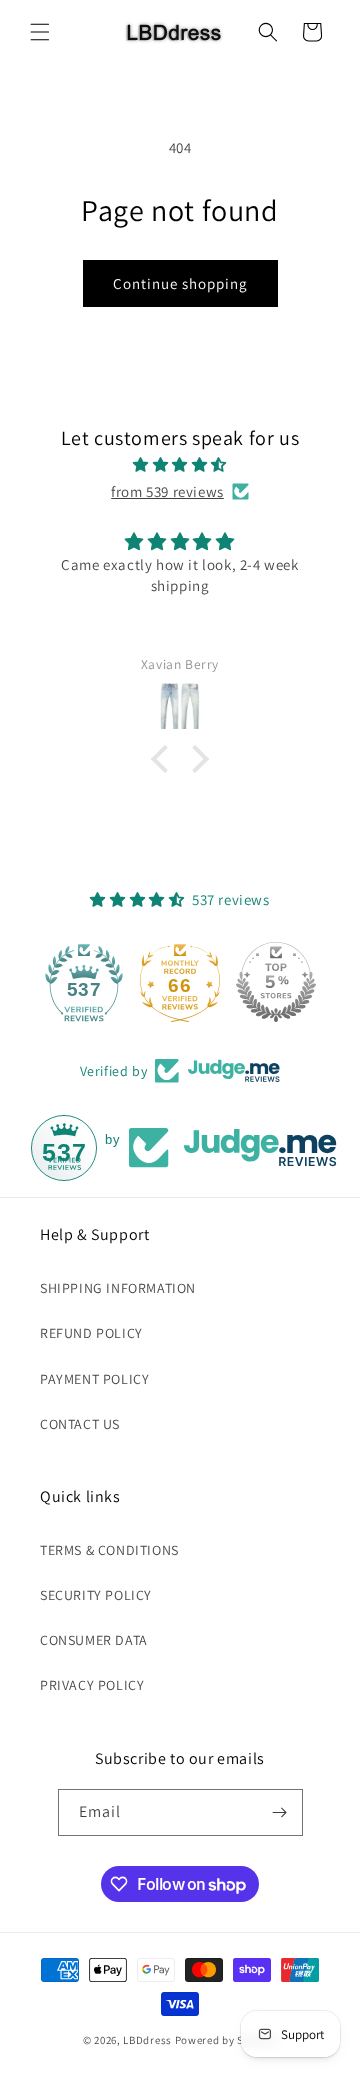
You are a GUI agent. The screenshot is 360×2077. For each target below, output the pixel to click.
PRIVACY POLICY (92, 1685)
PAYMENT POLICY (94, 1379)
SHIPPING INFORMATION (118, 1288)
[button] (40, 32)
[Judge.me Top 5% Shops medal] (276, 982)
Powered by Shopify (226, 2040)
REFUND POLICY (91, 1333)
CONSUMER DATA (94, 1640)
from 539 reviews (167, 491)
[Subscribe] (280, 1812)
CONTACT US (80, 1424)
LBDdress (147, 2040)
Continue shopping (180, 283)
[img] (180, 464)
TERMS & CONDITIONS (109, 1550)
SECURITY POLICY (96, 1595)
